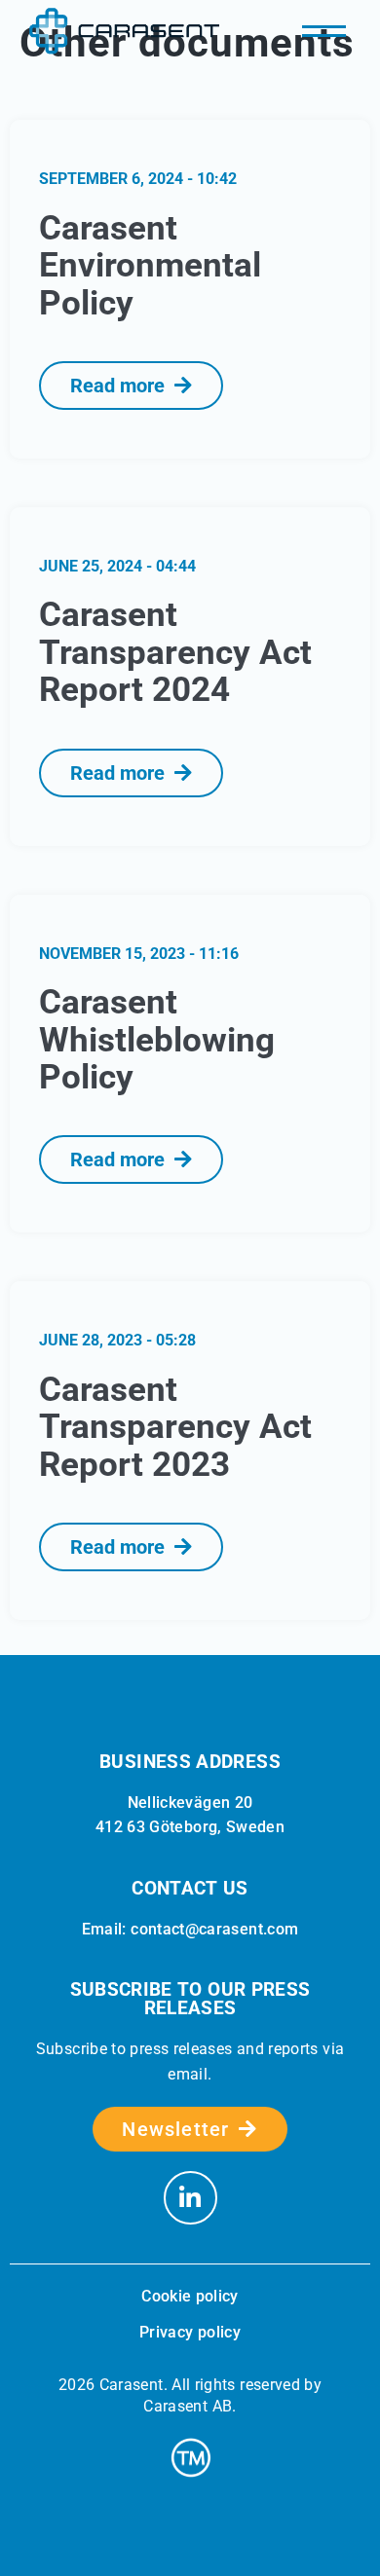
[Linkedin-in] (190, 2198)
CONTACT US (190, 1888)
